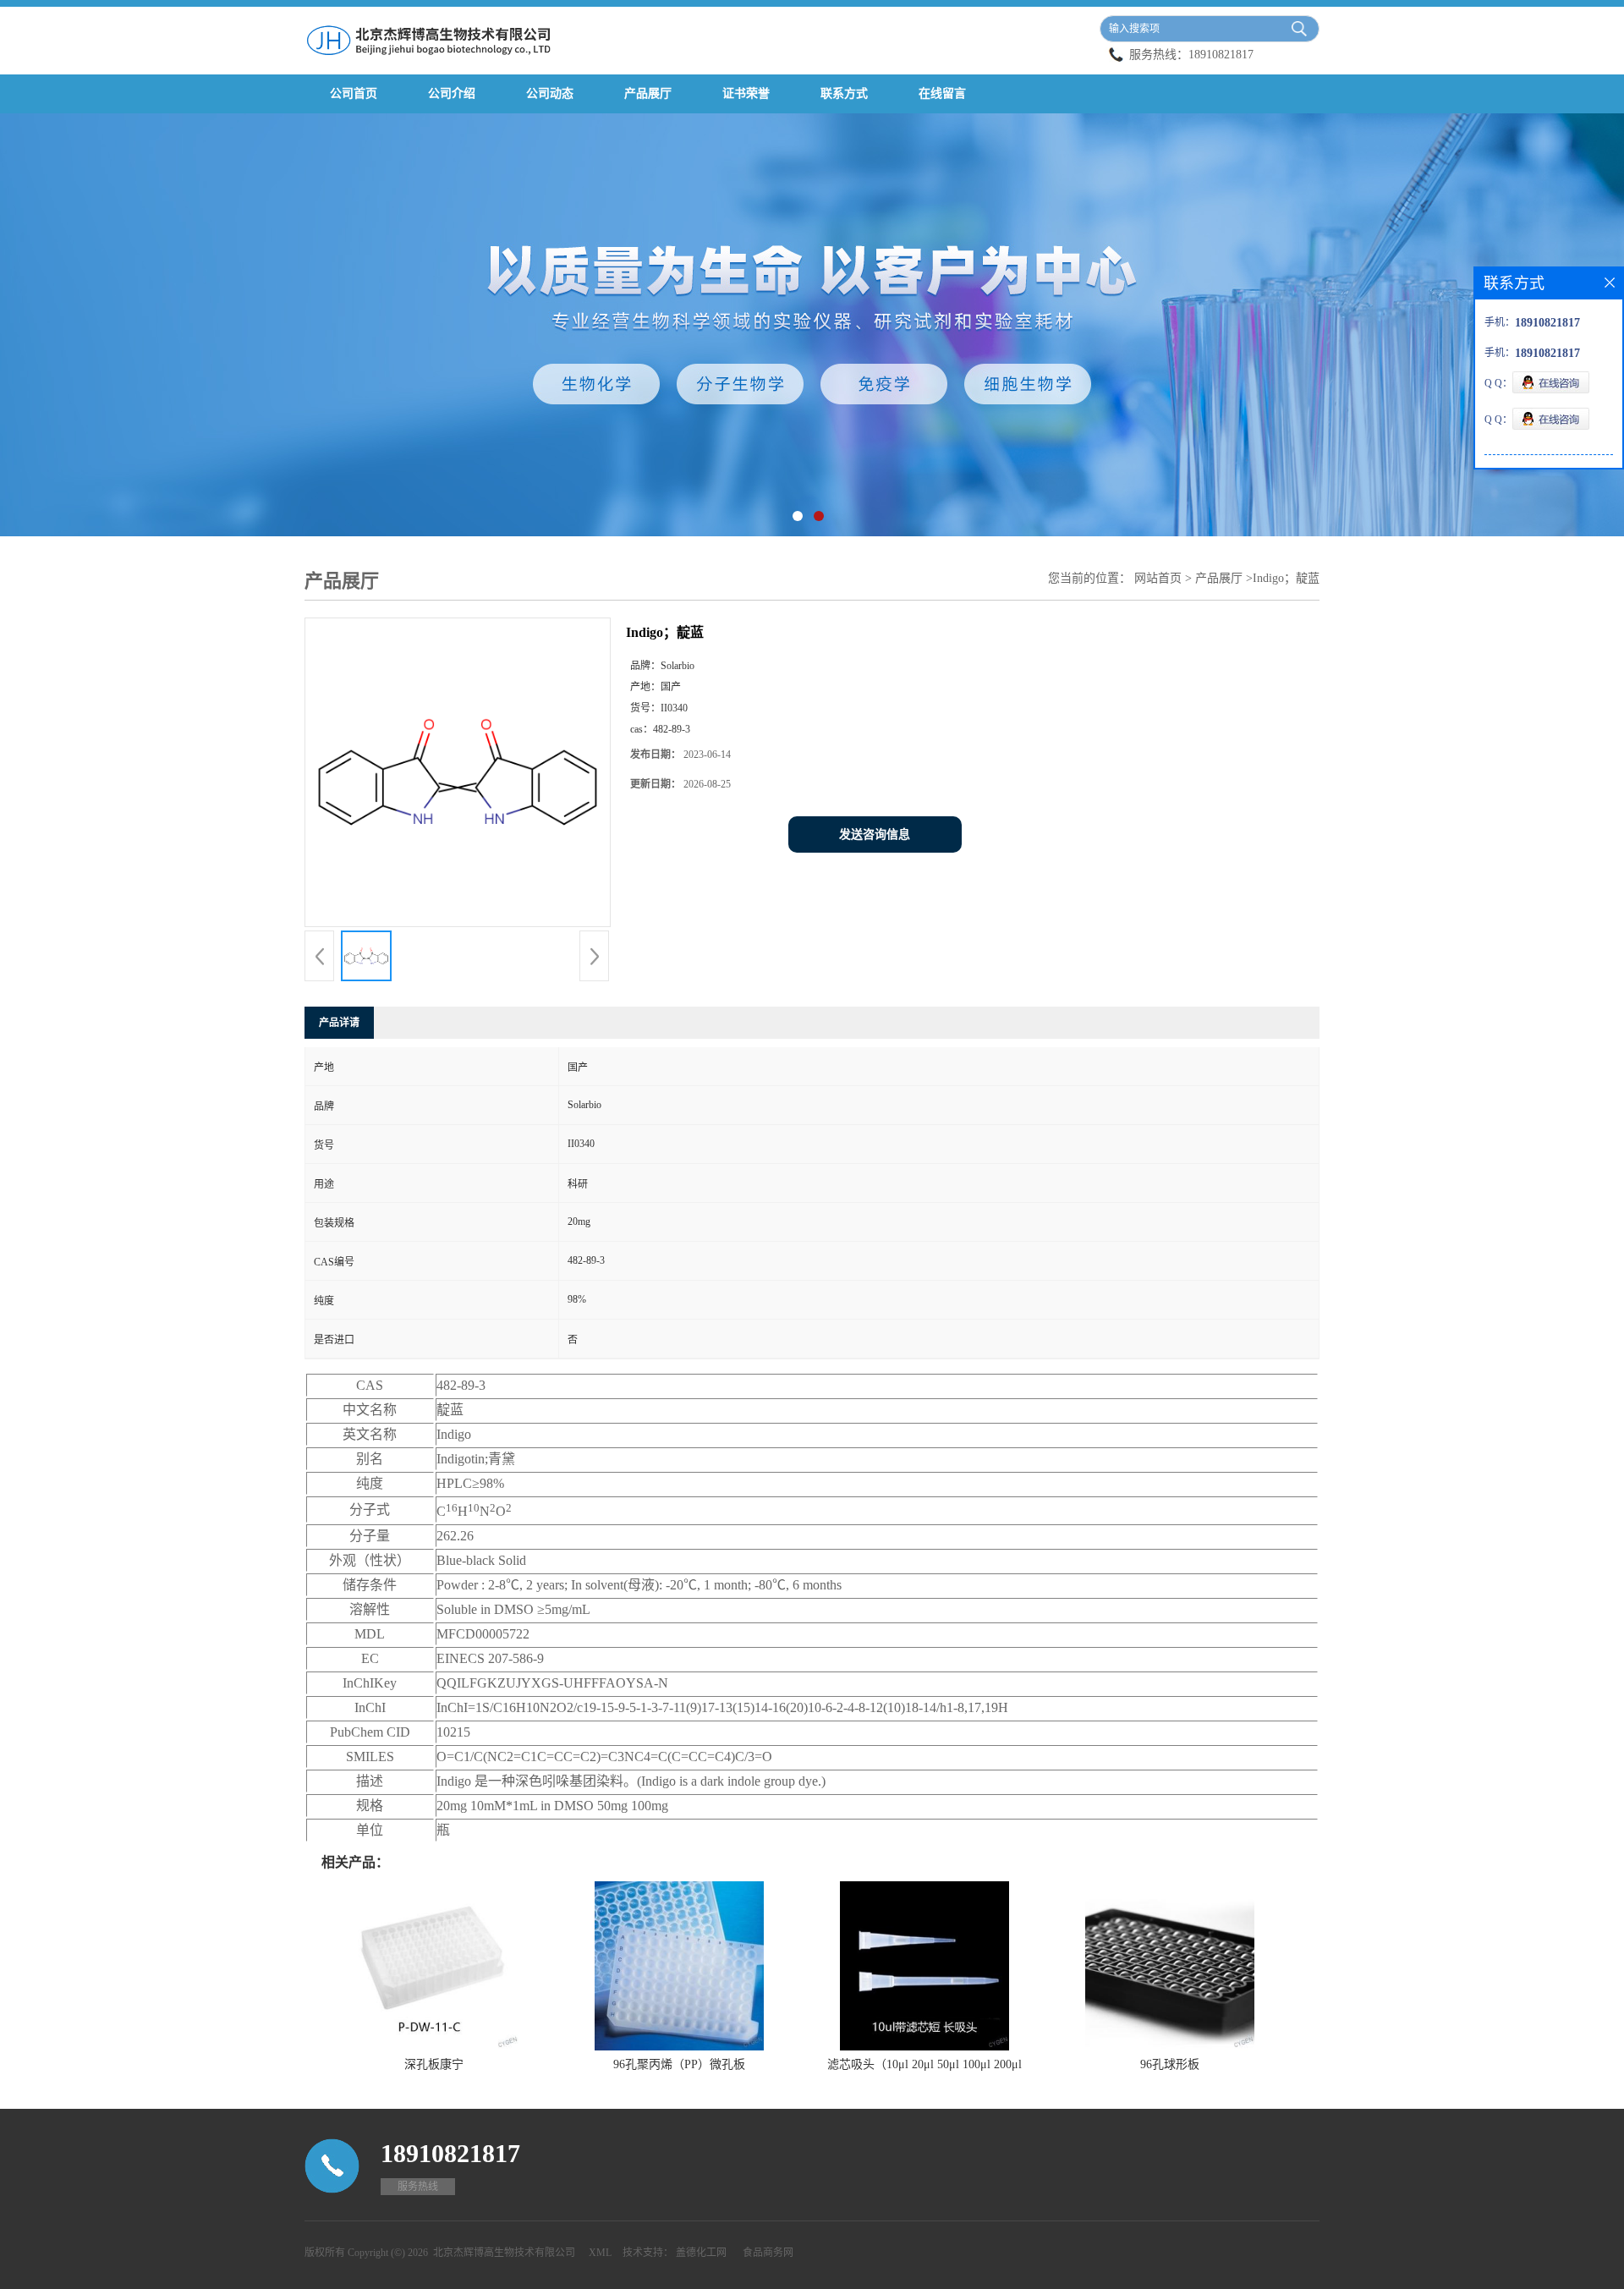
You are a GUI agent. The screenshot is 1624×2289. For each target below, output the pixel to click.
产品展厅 (648, 93)
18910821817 (1221, 55)
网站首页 (1158, 578)
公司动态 (550, 93)
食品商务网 (768, 2253)
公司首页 (354, 93)
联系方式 (844, 93)
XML (600, 2253)
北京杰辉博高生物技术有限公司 (504, 2253)
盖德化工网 (701, 2253)
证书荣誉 (746, 93)
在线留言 (942, 93)
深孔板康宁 (434, 2064)
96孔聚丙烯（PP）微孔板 (679, 2064)
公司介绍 (452, 93)
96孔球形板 (1170, 2064)
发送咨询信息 (875, 834)
